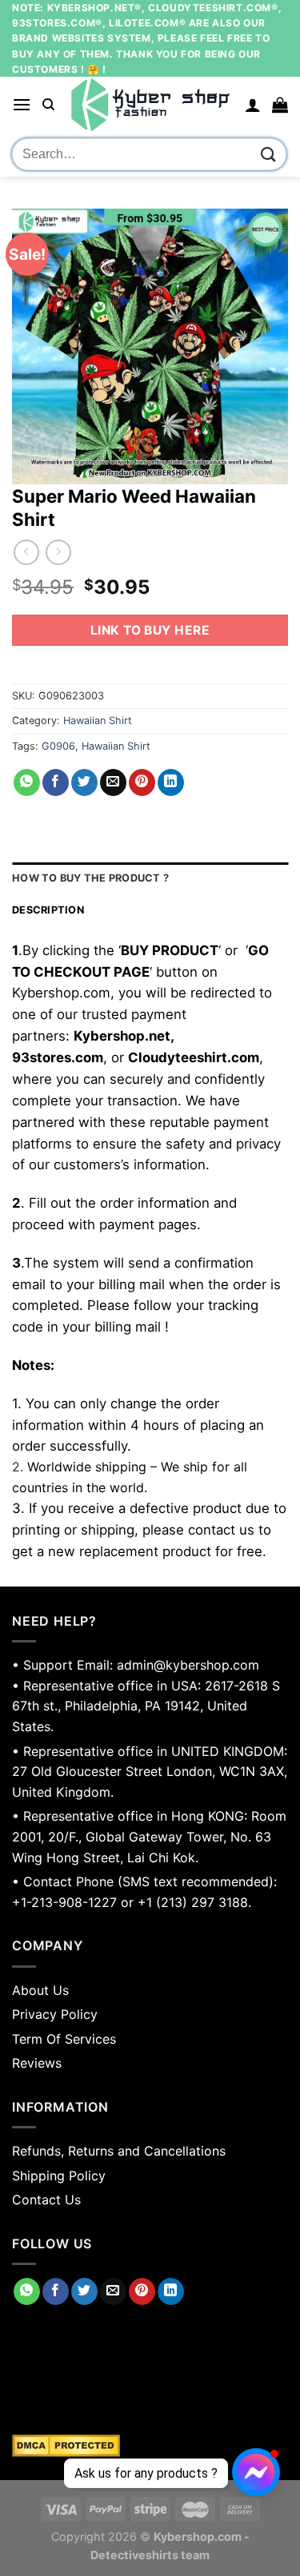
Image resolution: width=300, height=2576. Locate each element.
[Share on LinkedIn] (171, 782)
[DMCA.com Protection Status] (150, 2446)
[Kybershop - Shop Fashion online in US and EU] (150, 105)
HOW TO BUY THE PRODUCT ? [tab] (90, 878)
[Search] (48, 105)
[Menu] (22, 104)
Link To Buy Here (150, 630)
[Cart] (280, 105)
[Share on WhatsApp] (27, 782)
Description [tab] (48, 910)
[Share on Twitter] (84, 782)
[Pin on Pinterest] (142, 782)
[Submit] (269, 155)
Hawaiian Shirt (98, 721)
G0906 (58, 746)
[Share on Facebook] (56, 782)
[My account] (253, 105)
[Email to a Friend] (113, 782)
